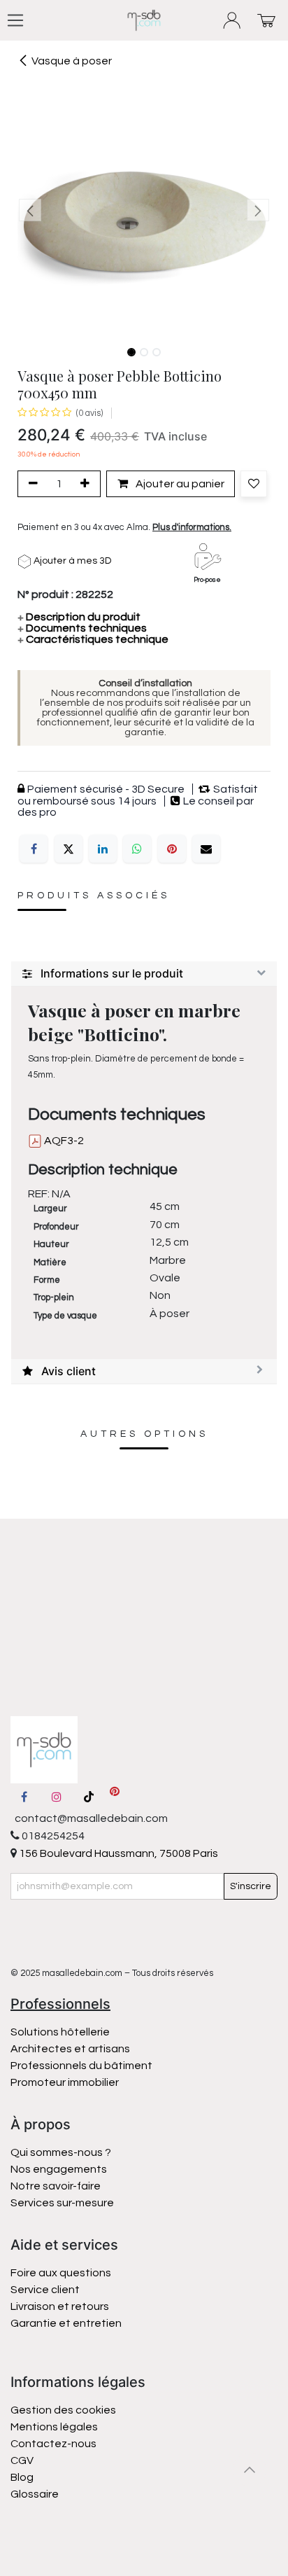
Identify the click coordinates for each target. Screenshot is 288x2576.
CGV (22, 2460)
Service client (45, 2290)
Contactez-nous (55, 2444)
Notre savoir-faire (56, 2186)
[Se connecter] (232, 21)
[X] (69, 849)
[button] (30, 210)
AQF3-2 (63, 1141)
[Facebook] (34, 849)
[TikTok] (89, 1797)
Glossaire (35, 2494)
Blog (22, 2477)
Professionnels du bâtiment (81, 2066)
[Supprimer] (31, 484)
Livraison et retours (60, 2306)
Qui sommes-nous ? (61, 2152)
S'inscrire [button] (251, 1886)
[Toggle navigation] (15, 20)
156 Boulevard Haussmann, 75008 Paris (117, 1853)
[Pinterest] (172, 849)
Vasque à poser (72, 61)
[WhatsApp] (137, 849)
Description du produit (79, 617)
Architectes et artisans (70, 2049)
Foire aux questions (61, 2273)
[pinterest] (115, 1797)
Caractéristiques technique (93, 639)
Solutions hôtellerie (60, 2032)
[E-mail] (206, 849)
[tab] (144, 974)
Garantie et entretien (66, 2323)
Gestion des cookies (63, 2410)
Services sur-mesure (62, 2203)
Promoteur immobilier (65, 2082)
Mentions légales (54, 2427)
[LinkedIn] (103, 849)
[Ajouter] (87, 484)
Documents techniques (82, 628)
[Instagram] (57, 1797)
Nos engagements (60, 2169)
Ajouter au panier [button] (179, 484)
